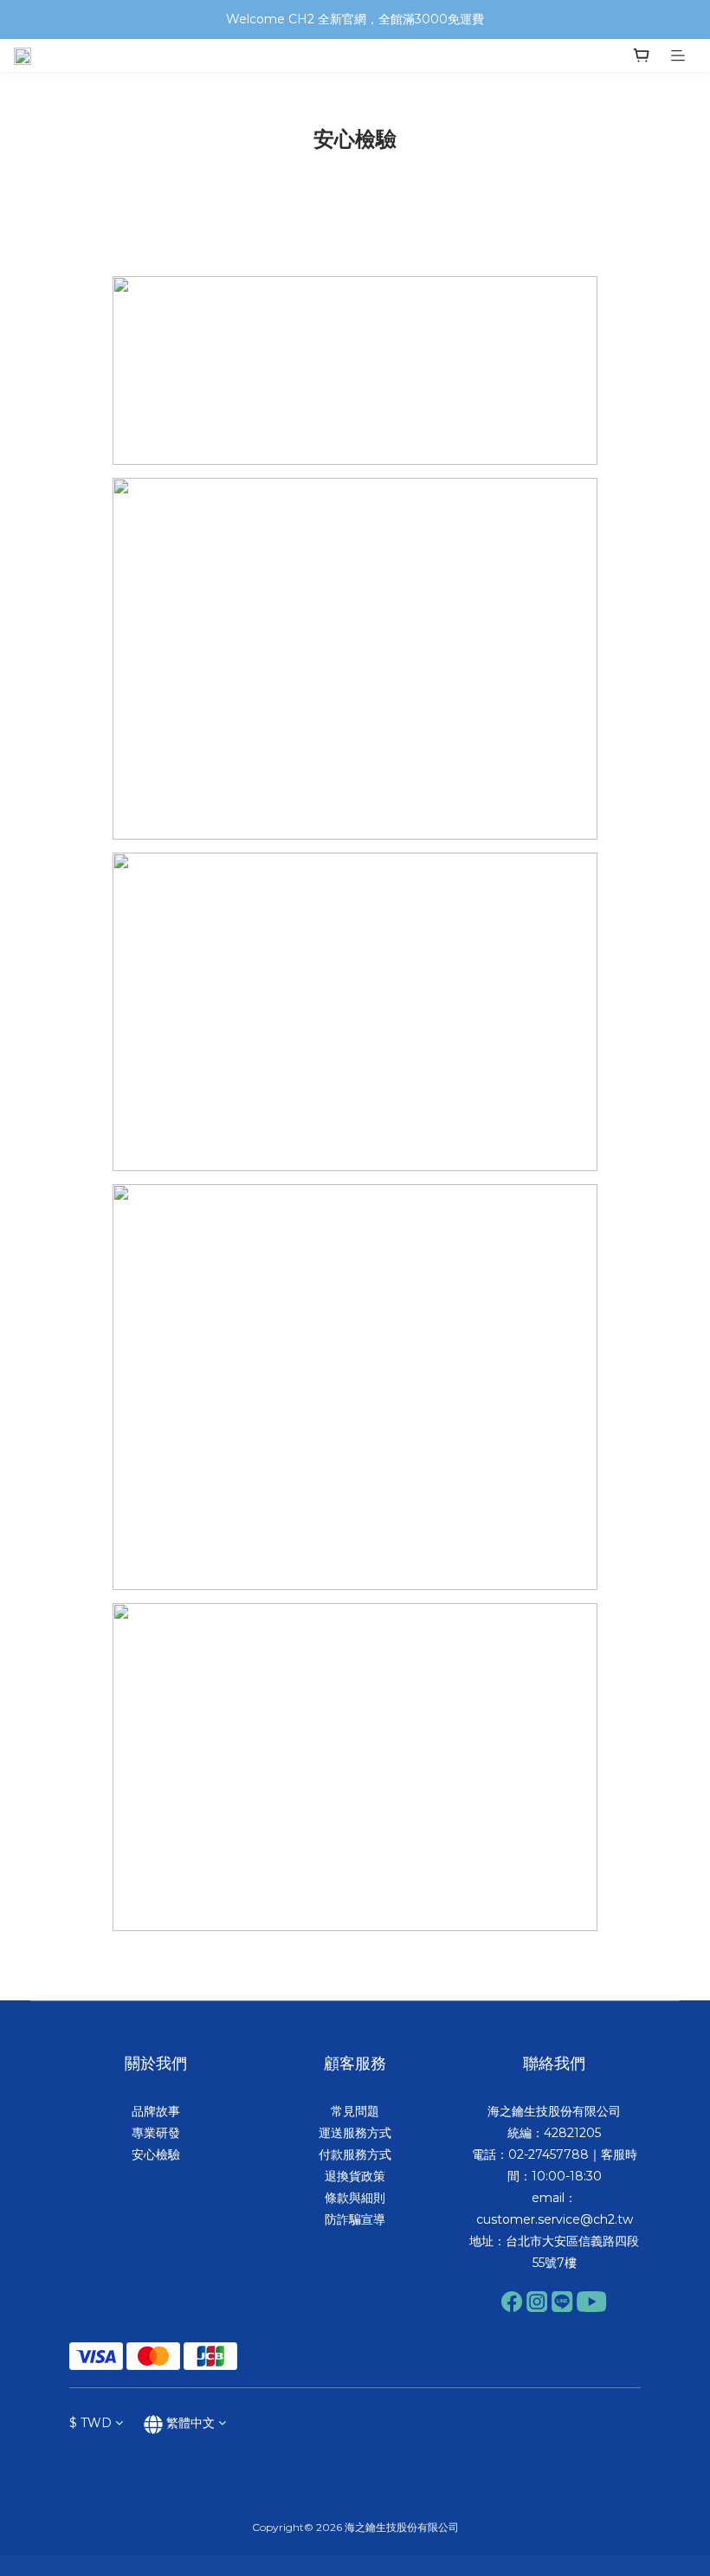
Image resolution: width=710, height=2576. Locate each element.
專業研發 (156, 2133)
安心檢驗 (156, 2154)
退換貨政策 (355, 2176)
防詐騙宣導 (355, 2219)
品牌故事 (156, 2111)
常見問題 (355, 2111)
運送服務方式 (355, 2133)
